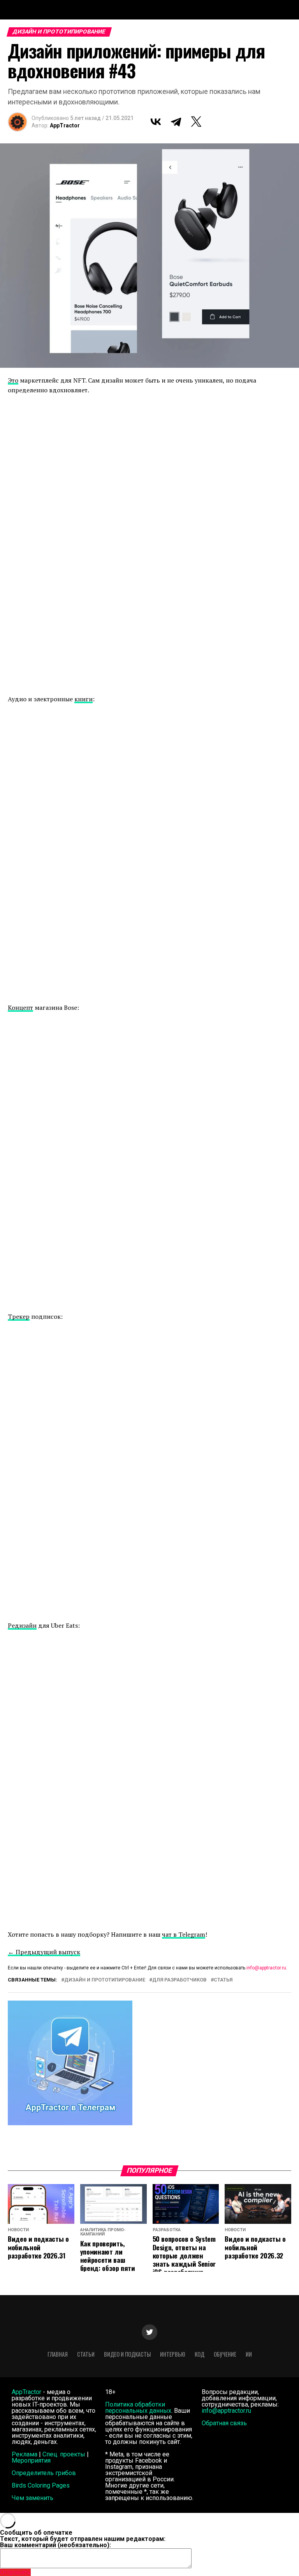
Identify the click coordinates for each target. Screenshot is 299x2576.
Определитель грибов (44, 2473)
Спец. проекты (64, 2454)
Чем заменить (33, 2498)
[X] (196, 122)
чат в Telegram (184, 1934)
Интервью (173, 2354)
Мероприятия (31, 2460)
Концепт (20, 1007)
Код (200, 2354)
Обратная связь (224, 2423)
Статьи (86, 2354)
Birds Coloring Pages (41, 2485)
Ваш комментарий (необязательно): (55, 2545)
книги (84, 699)
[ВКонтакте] (156, 122)
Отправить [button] (15, 2572)
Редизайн (22, 1625)
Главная (58, 2354)
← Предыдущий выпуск (44, 1952)
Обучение (225, 2354)
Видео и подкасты (127, 2354)
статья (223, 1980)
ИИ (249, 2354)
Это (13, 380)
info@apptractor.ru (266, 1968)
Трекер (19, 1316)
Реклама (25, 2454)
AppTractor (65, 125)
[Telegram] (176, 122)
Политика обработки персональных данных (138, 2408)
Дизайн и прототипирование (105, 1980)
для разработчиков (179, 1980)
